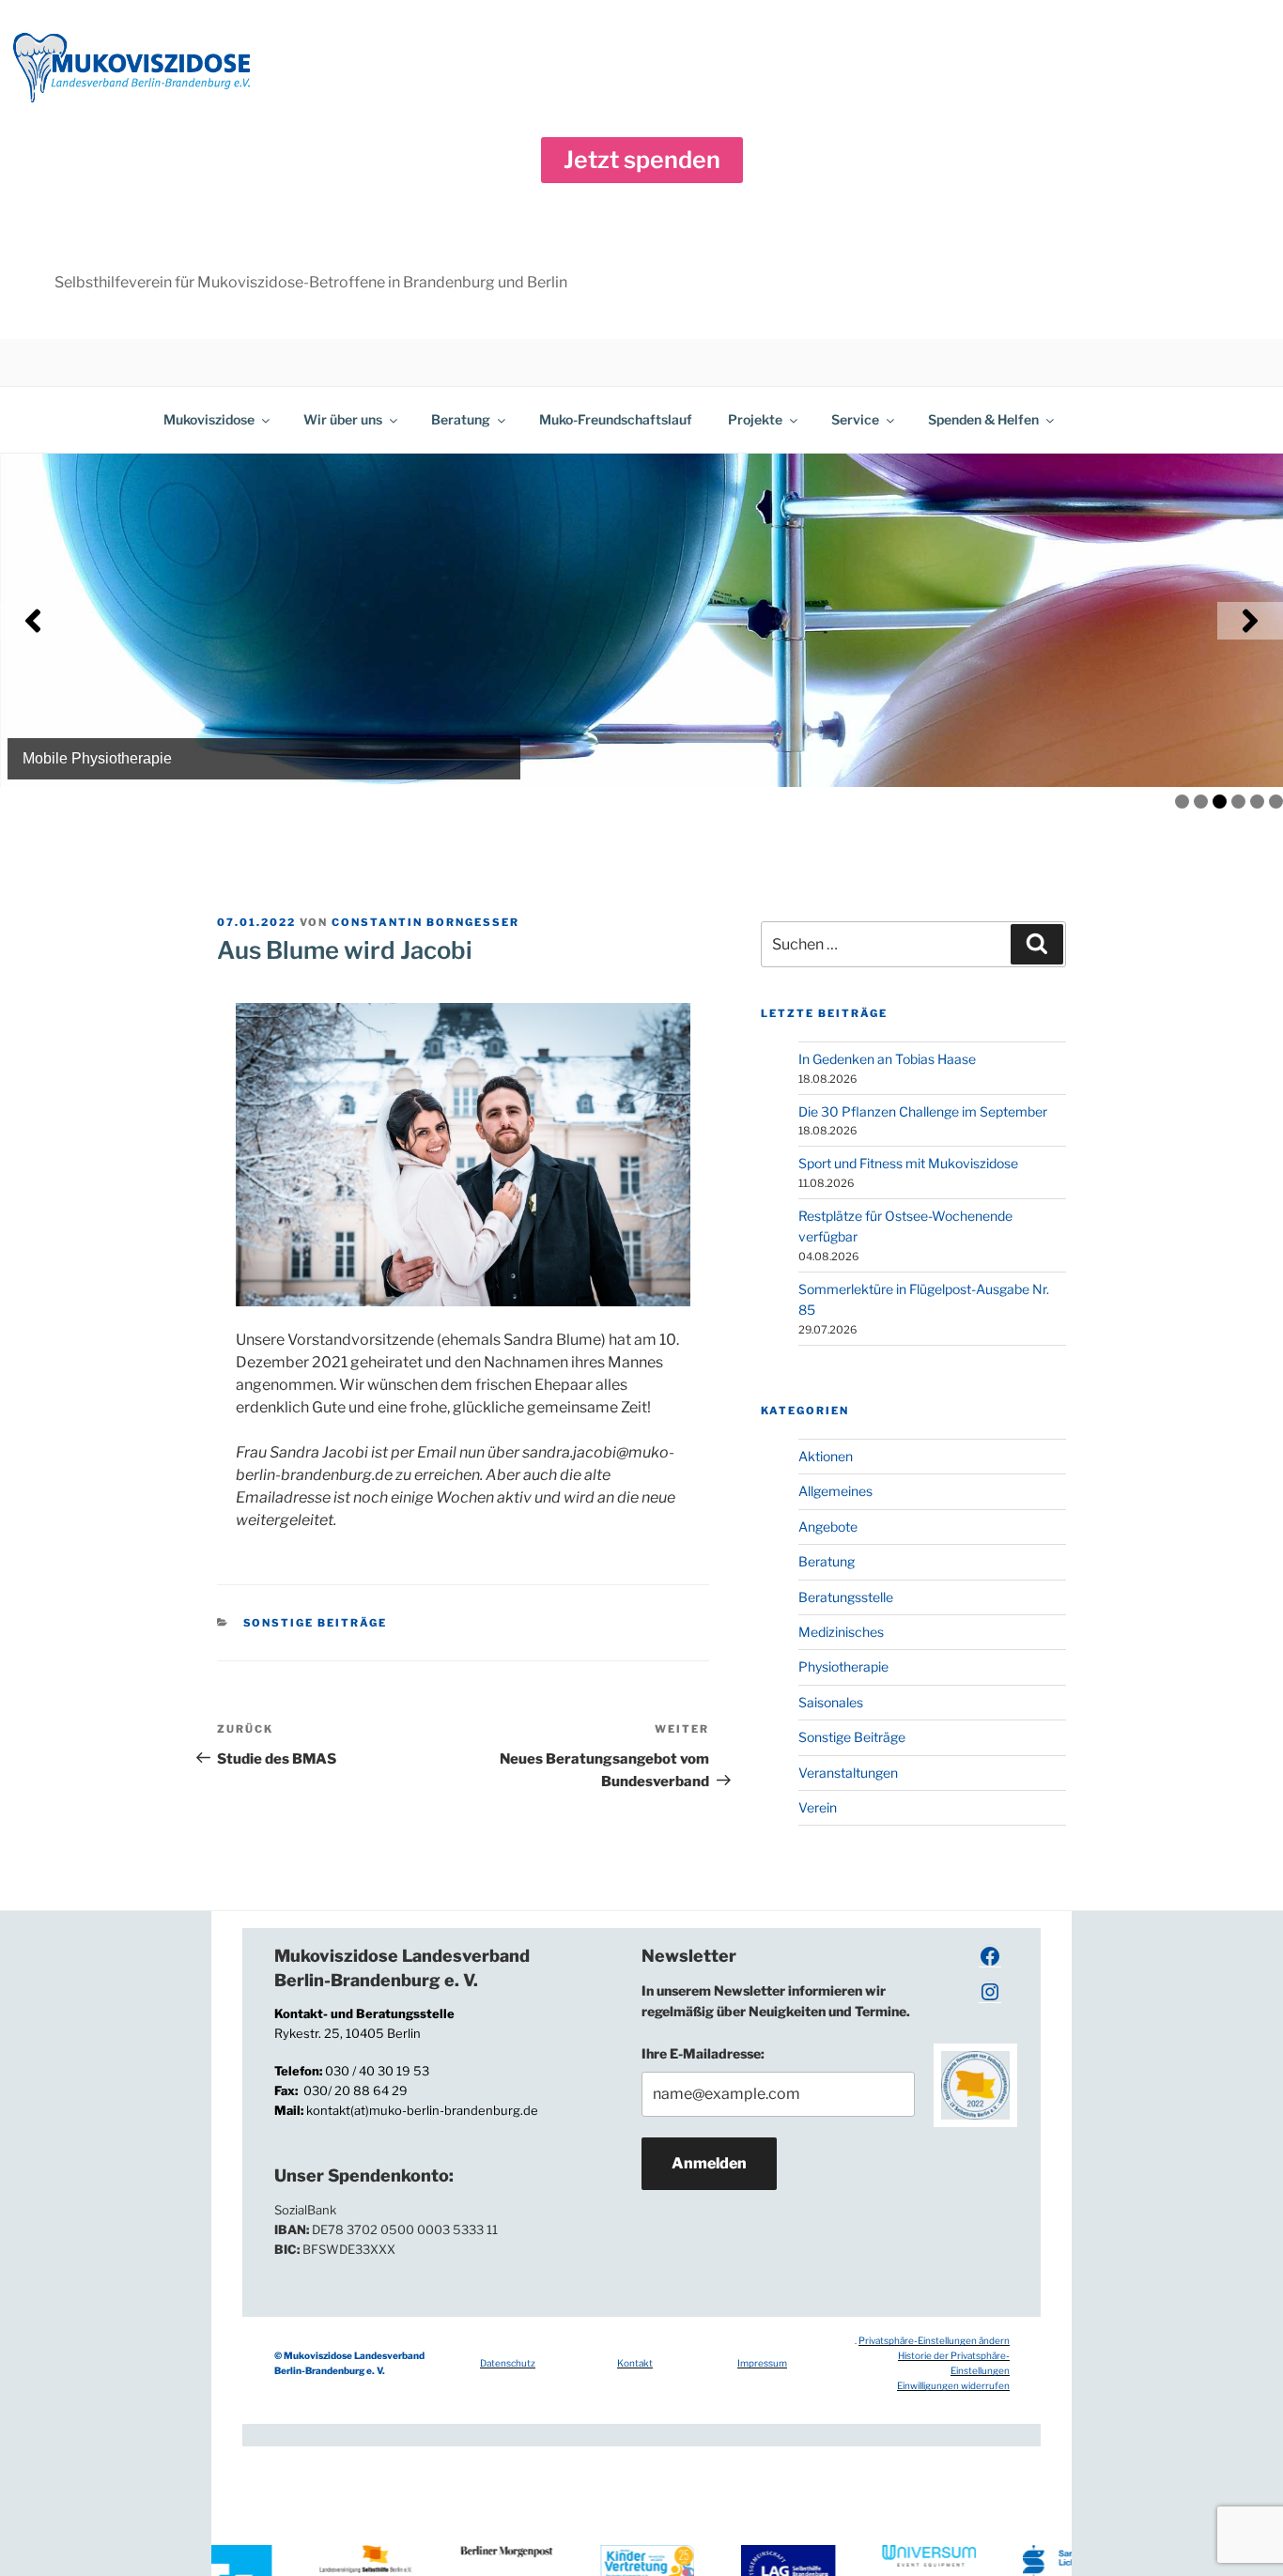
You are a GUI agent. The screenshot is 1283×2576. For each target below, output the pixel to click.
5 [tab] (1257, 802)
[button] (642, 160)
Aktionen (826, 1456)
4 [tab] (1238, 802)
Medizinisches (841, 1632)
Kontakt (635, 2363)
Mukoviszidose (209, 419)
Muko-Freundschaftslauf (616, 419)
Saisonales (831, 1702)
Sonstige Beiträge (316, 1623)
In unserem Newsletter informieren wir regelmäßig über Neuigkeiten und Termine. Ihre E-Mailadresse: (776, 2022)
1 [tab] (1182, 802)
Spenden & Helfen (983, 419)
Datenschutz (508, 2363)
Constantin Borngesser (425, 922)
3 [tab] (1220, 802)
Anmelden (709, 2163)
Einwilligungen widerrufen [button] (953, 2385)
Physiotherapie (843, 1666)
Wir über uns (343, 419)
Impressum (762, 2363)
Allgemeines (835, 1491)
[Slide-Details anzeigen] (641, 621)
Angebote (828, 1527)
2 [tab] (1201, 802)
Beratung (461, 419)
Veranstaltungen (848, 1773)
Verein (818, 1807)
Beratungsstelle (846, 1597)
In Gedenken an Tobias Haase (887, 1059)
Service (855, 419)
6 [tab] (1276, 802)
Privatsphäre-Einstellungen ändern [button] (934, 2340)
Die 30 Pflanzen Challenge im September (923, 1111)
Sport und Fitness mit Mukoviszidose (908, 1163)
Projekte (755, 419)
